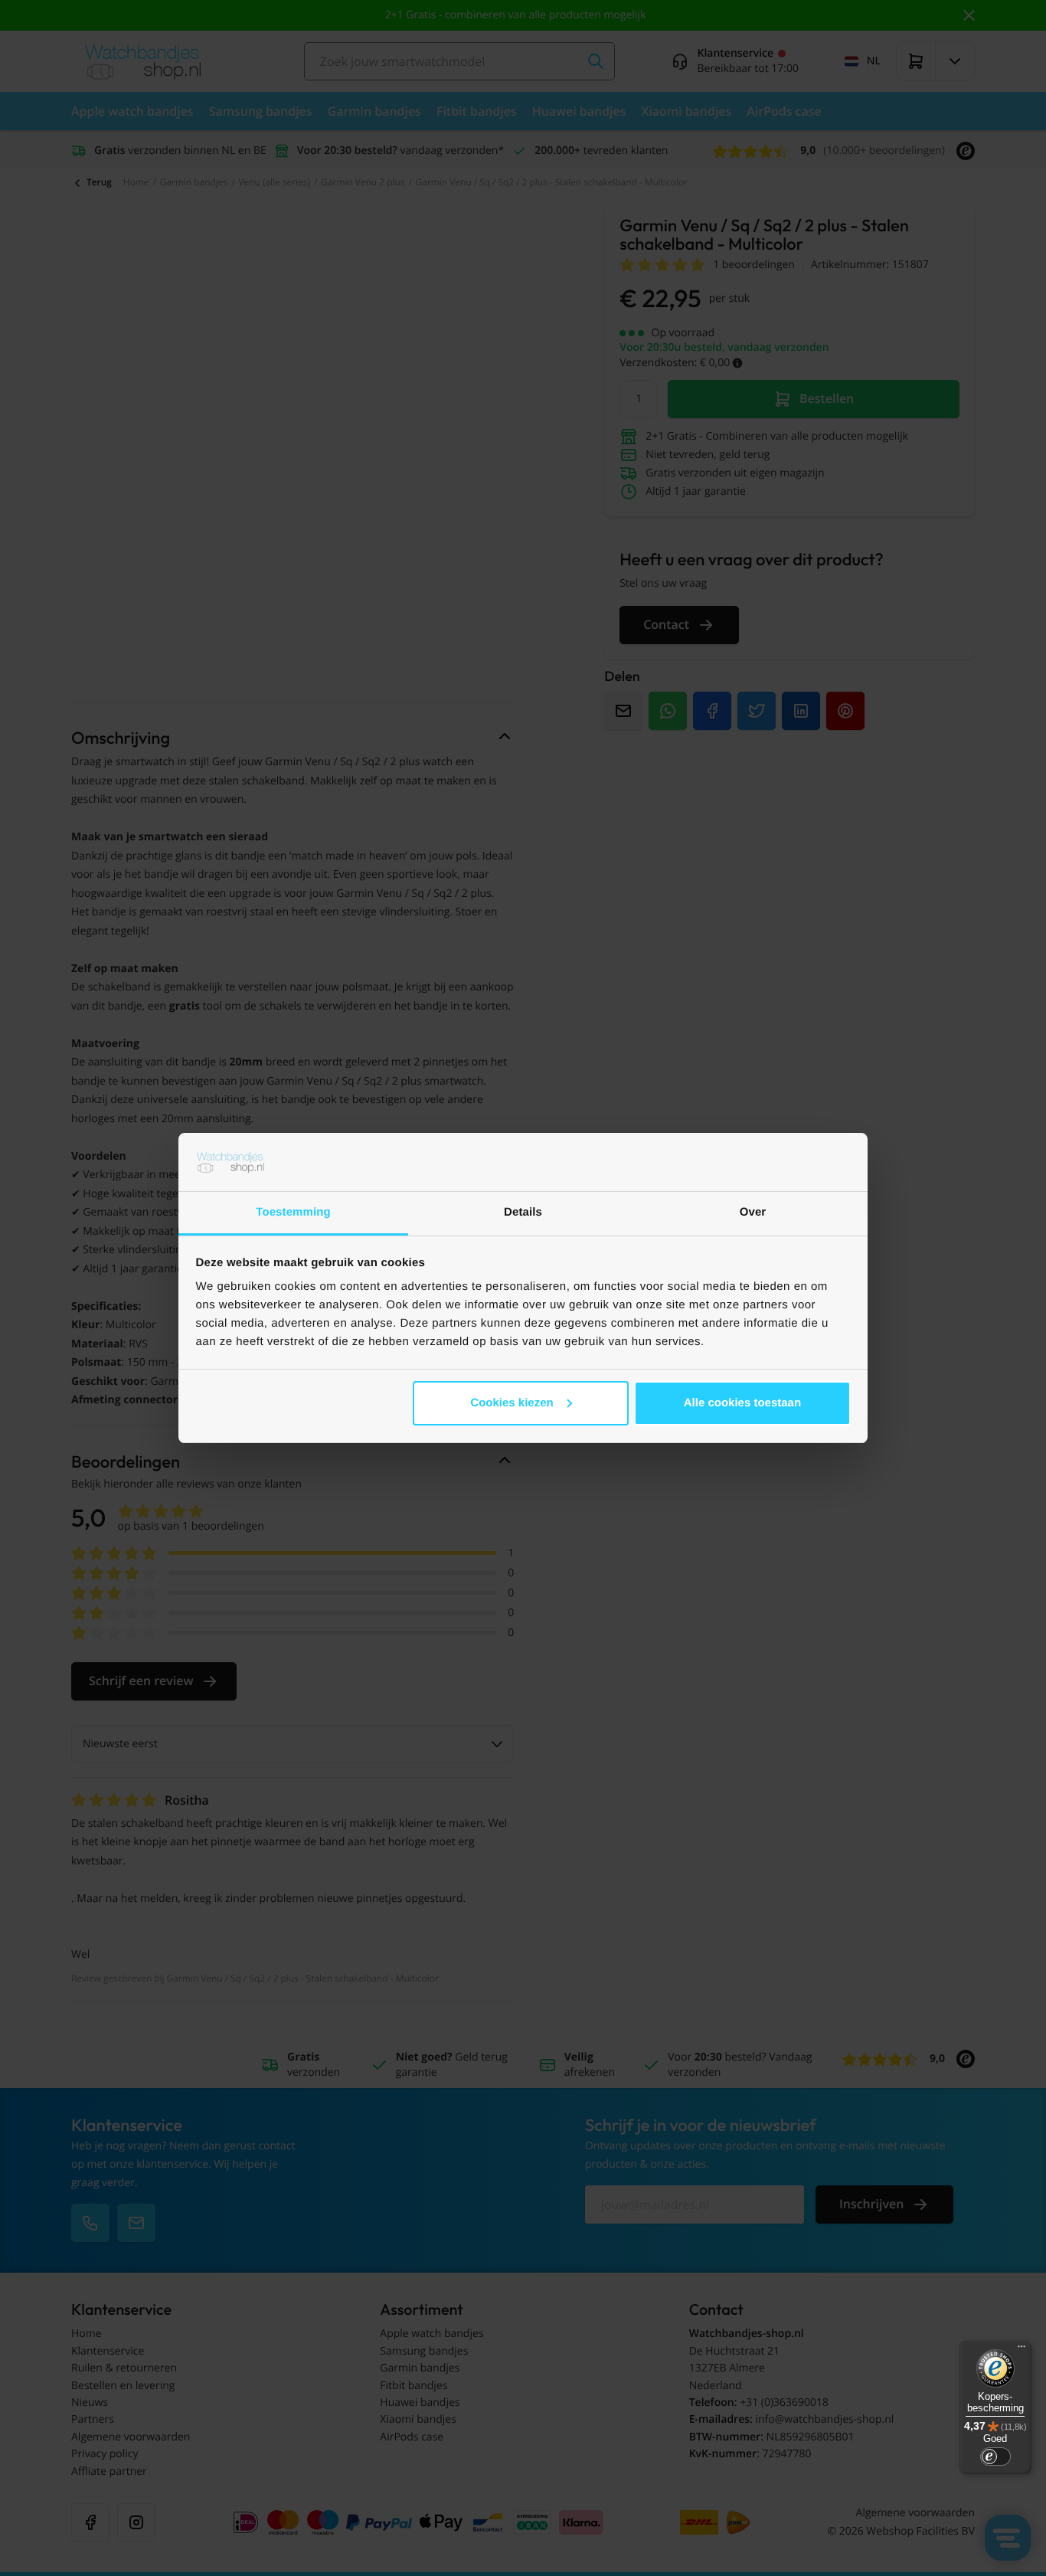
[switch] (995, 2457)
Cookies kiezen (512, 1403)
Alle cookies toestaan (742, 1403)
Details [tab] (523, 1212)
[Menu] (1021, 2350)
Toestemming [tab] (293, 1212)
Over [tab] (753, 1212)
